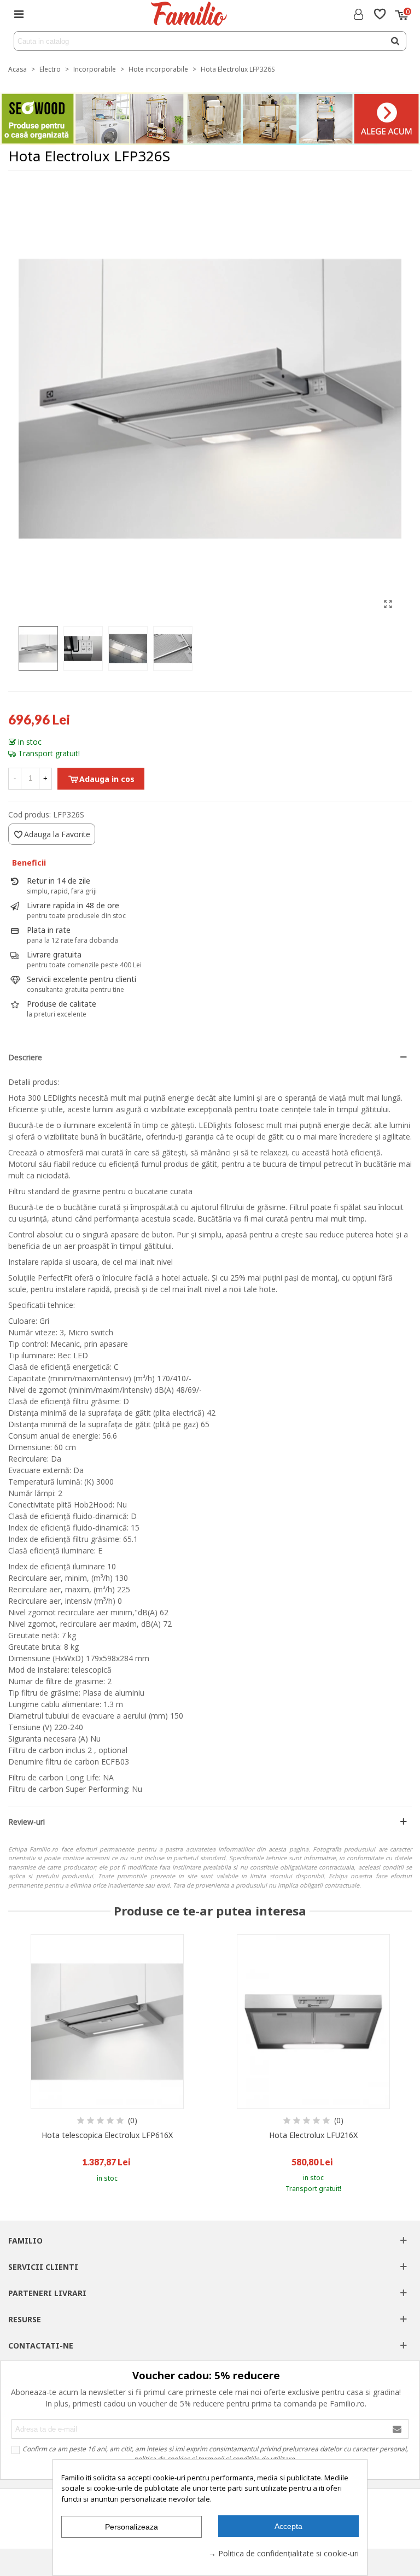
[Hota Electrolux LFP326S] (388, 604)
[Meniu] (19, 14)
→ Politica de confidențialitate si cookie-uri (284, 2553)
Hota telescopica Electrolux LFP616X (107, 2135)
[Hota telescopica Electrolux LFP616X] (107, 2022)
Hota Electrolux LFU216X (313, 2135)
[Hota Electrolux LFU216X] (313, 2022)
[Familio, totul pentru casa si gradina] (188, 14)
